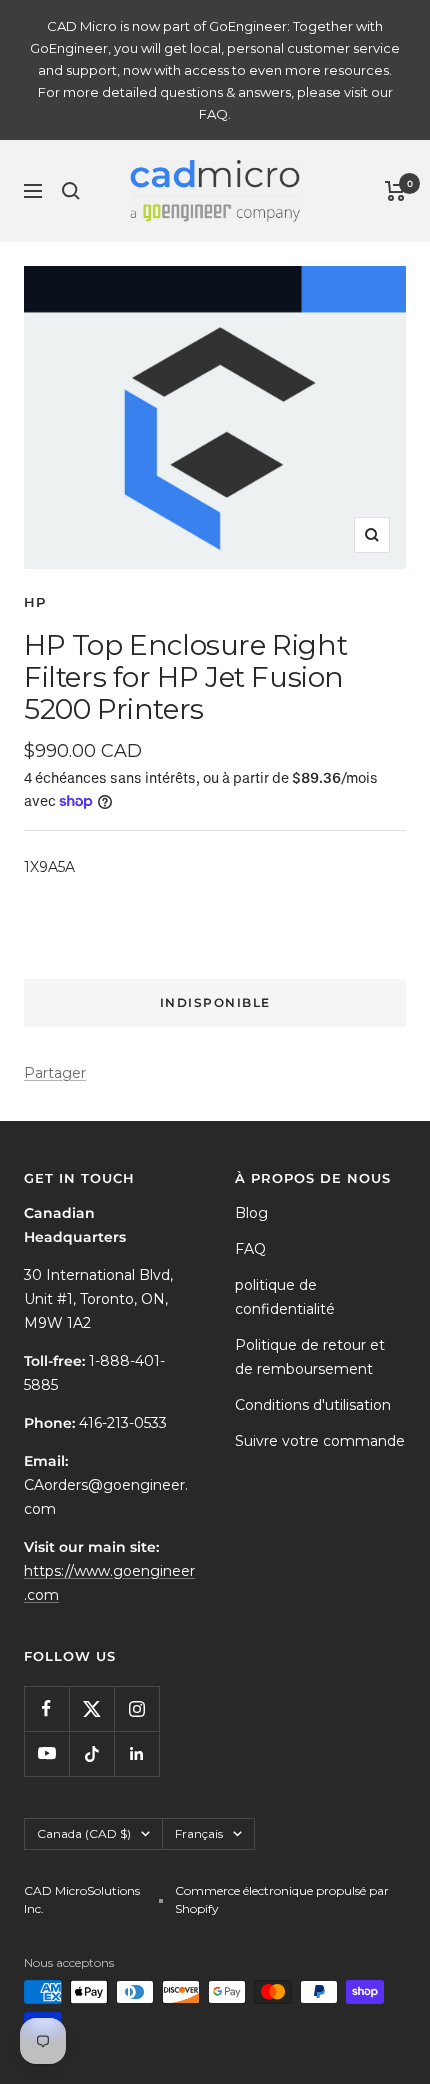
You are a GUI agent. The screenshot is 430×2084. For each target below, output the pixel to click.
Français (199, 1833)
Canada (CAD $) (84, 1833)
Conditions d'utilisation (313, 1405)
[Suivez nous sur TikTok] (91, 1753)
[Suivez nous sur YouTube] (46, 1753)
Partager (55, 1073)
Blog (251, 1213)
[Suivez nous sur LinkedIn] (136, 1753)
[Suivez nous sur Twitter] (91, 1708)
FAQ (250, 1249)
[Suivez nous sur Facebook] (46, 1708)
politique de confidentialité (285, 1297)
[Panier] (395, 191)
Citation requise (215, 933)
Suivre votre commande (320, 1441)
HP (35, 602)
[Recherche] (71, 191)
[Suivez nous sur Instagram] (136, 1708)
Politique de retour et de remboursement (310, 1357)
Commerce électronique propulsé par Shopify (282, 1899)
